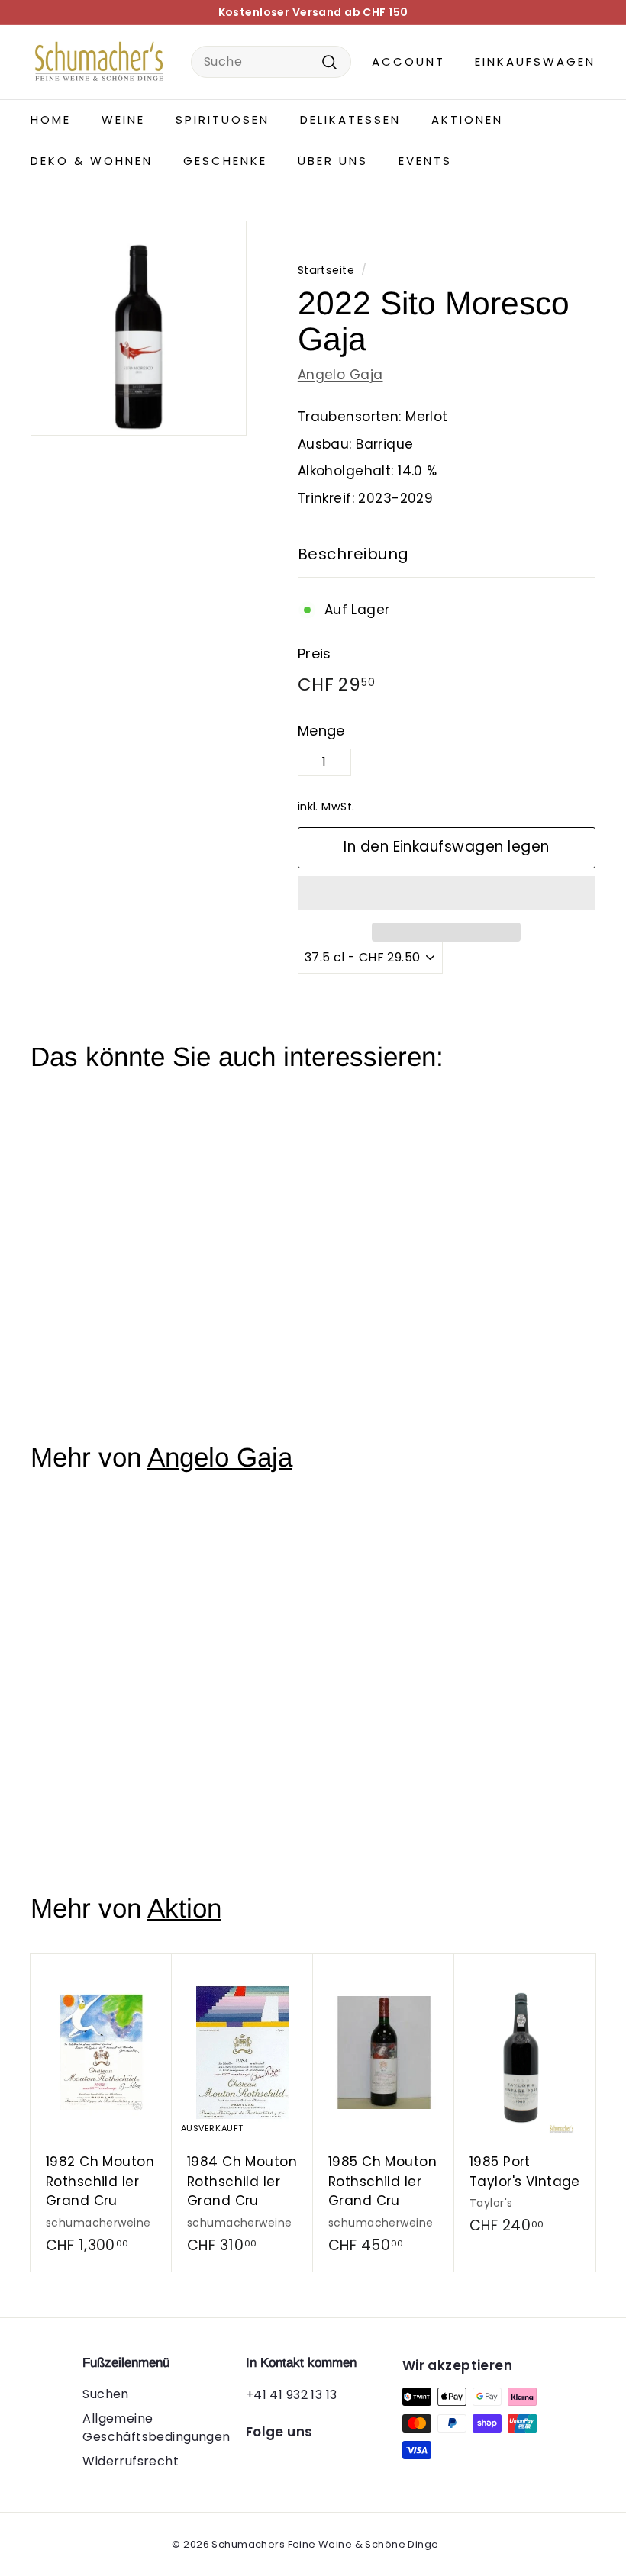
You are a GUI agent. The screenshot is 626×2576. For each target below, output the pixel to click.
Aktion (184, 1908)
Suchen (106, 2394)
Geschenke (225, 161)
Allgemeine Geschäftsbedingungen (156, 2428)
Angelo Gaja (340, 375)
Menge (321, 731)
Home (51, 119)
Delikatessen (350, 119)
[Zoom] (139, 328)
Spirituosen (223, 119)
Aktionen (467, 119)
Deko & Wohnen (92, 161)
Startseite (326, 270)
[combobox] (271, 62)
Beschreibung (353, 554)
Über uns (333, 161)
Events (425, 161)
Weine (123, 119)
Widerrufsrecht (131, 2461)
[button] (447, 893)
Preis (315, 654)
